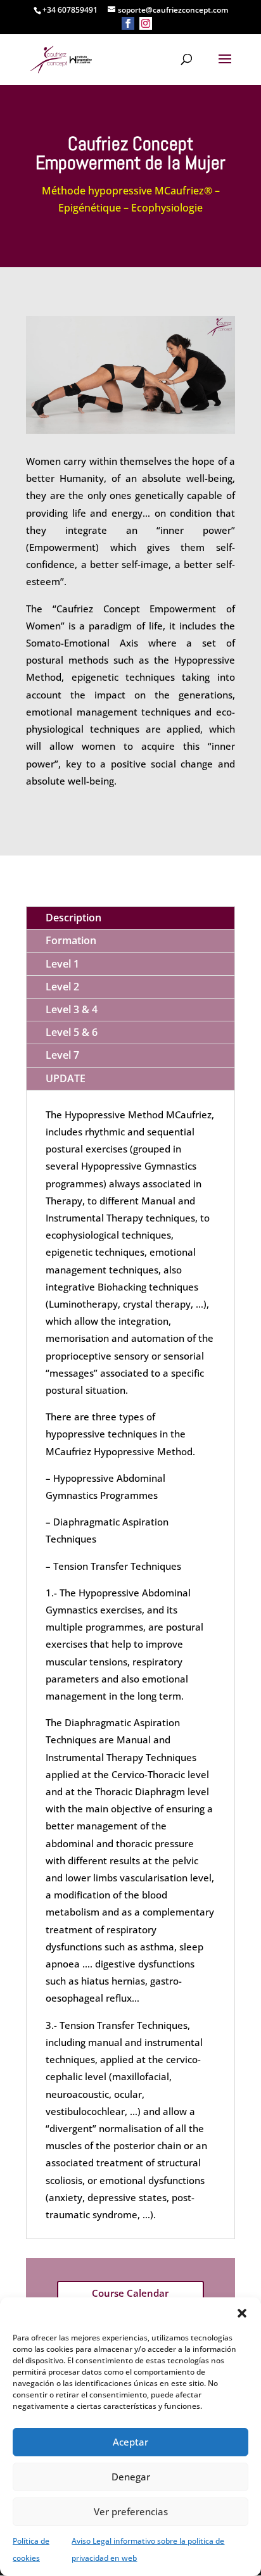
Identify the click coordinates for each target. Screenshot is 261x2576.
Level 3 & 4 (72, 1009)
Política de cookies (31, 2549)
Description (73, 918)
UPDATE (66, 1078)
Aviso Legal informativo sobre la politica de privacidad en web (148, 2549)
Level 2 (62, 987)
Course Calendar (130, 2293)
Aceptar (130, 2442)
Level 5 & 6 (72, 1032)
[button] (242, 2313)
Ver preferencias (131, 2511)
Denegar (131, 2477)
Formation (71, 940)
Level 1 (62, 964)
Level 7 (62, 1055)
